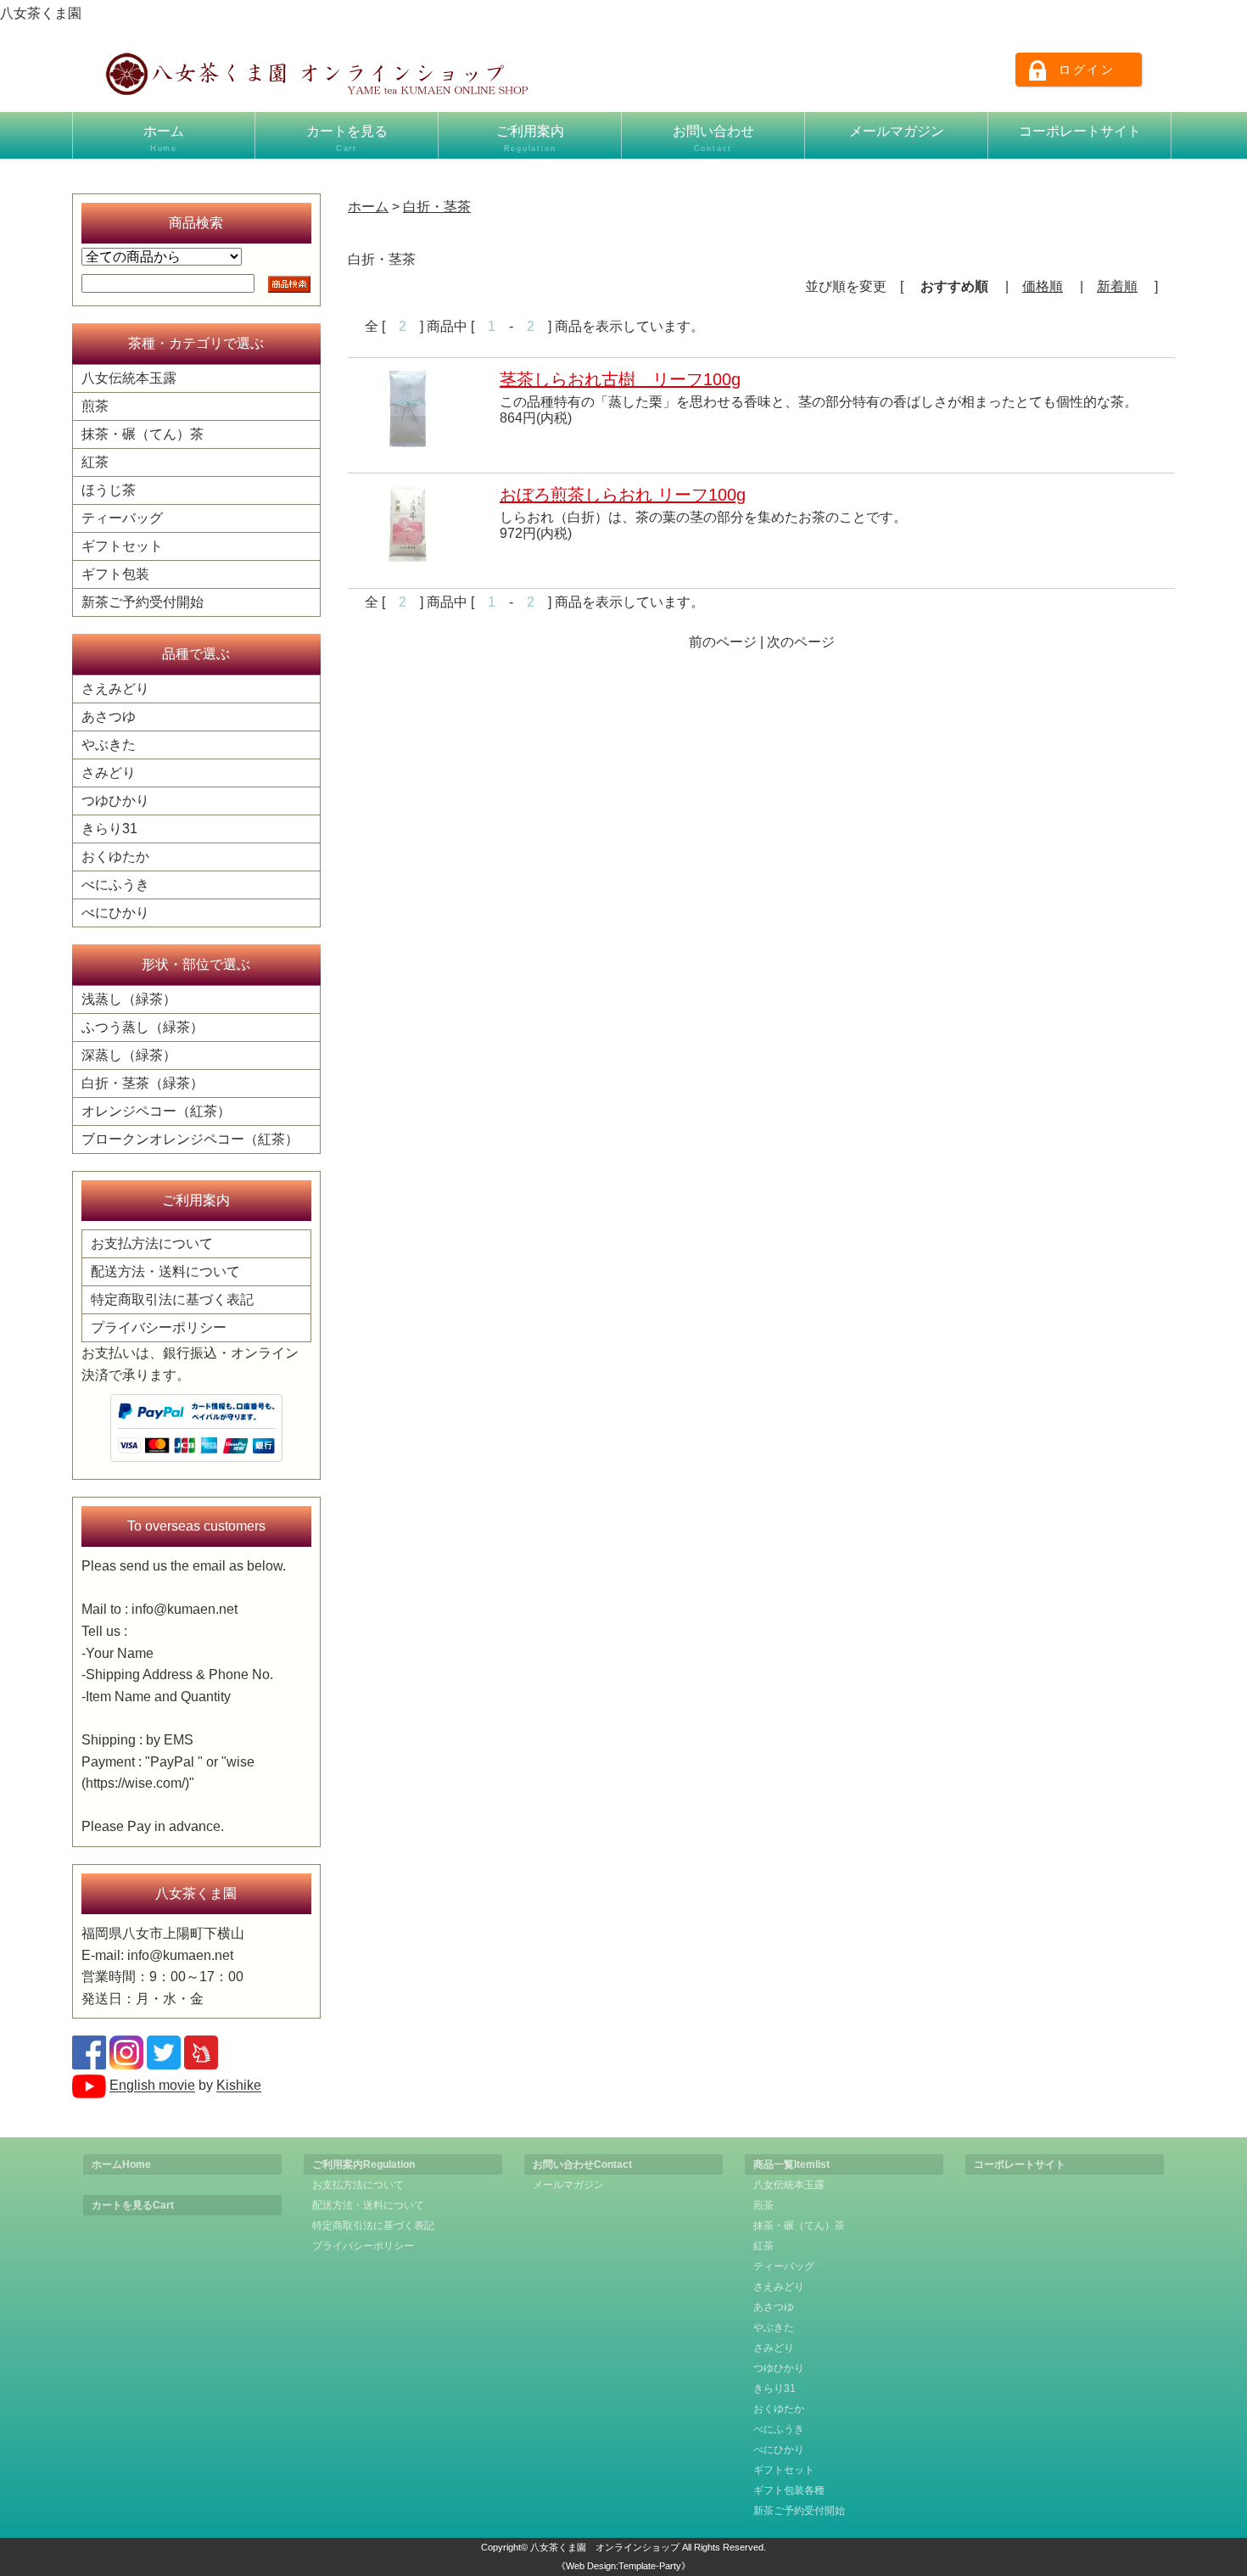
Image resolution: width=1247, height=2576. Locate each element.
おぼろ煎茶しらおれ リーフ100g (623, 495)
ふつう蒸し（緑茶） (143, 1027)
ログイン (1087, 70)
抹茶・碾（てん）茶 (143, 434)
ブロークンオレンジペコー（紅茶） (190, 1139)
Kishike (239, 2086)
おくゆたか (115, 857)
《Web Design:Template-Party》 (623, 2566)
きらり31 (109, 829)
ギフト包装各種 (789, 2490)
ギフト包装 (115, 574)
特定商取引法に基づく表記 (172, 1299)
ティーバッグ (122, 518)
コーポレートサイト (1080, 131)
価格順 (1043, 286)
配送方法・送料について (165, 1271)
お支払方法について (152, 1243)
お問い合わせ (713, 138)
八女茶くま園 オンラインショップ (605, 2547)
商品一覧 (791, 2164)
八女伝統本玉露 (129, 378)
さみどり (109, 773)
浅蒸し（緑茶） (129, 999)
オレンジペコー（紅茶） (156, 1111)
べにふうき (115, 885)
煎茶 (95, 406)
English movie (152, 2086)
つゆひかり (115, 801)
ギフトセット (122, 546)
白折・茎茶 (437, 207)
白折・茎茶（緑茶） (143, 1083)
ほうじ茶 (109, 490)
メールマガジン (897, 131)
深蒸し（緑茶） (129, 1055)
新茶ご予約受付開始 (143, 602)
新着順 (1117, 286)
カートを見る (347, 138)
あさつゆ (109, 717)
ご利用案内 (530, 138)
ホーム (164, 138)
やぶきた (109, 745)
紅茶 (95, 462)
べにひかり (115, 913)
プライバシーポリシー (159, 1327)
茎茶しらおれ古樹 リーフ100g (620, 379)
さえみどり (115, 689)
